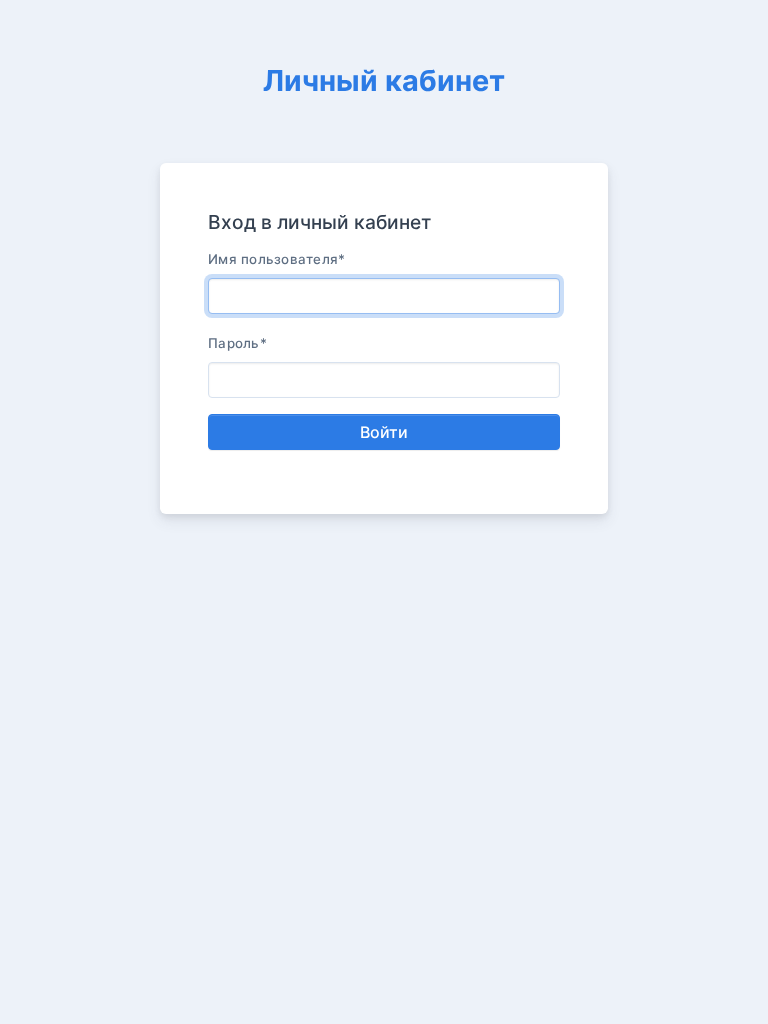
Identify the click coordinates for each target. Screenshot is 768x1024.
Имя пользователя (277, 259)
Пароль (237, 343)
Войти (384, 432)
